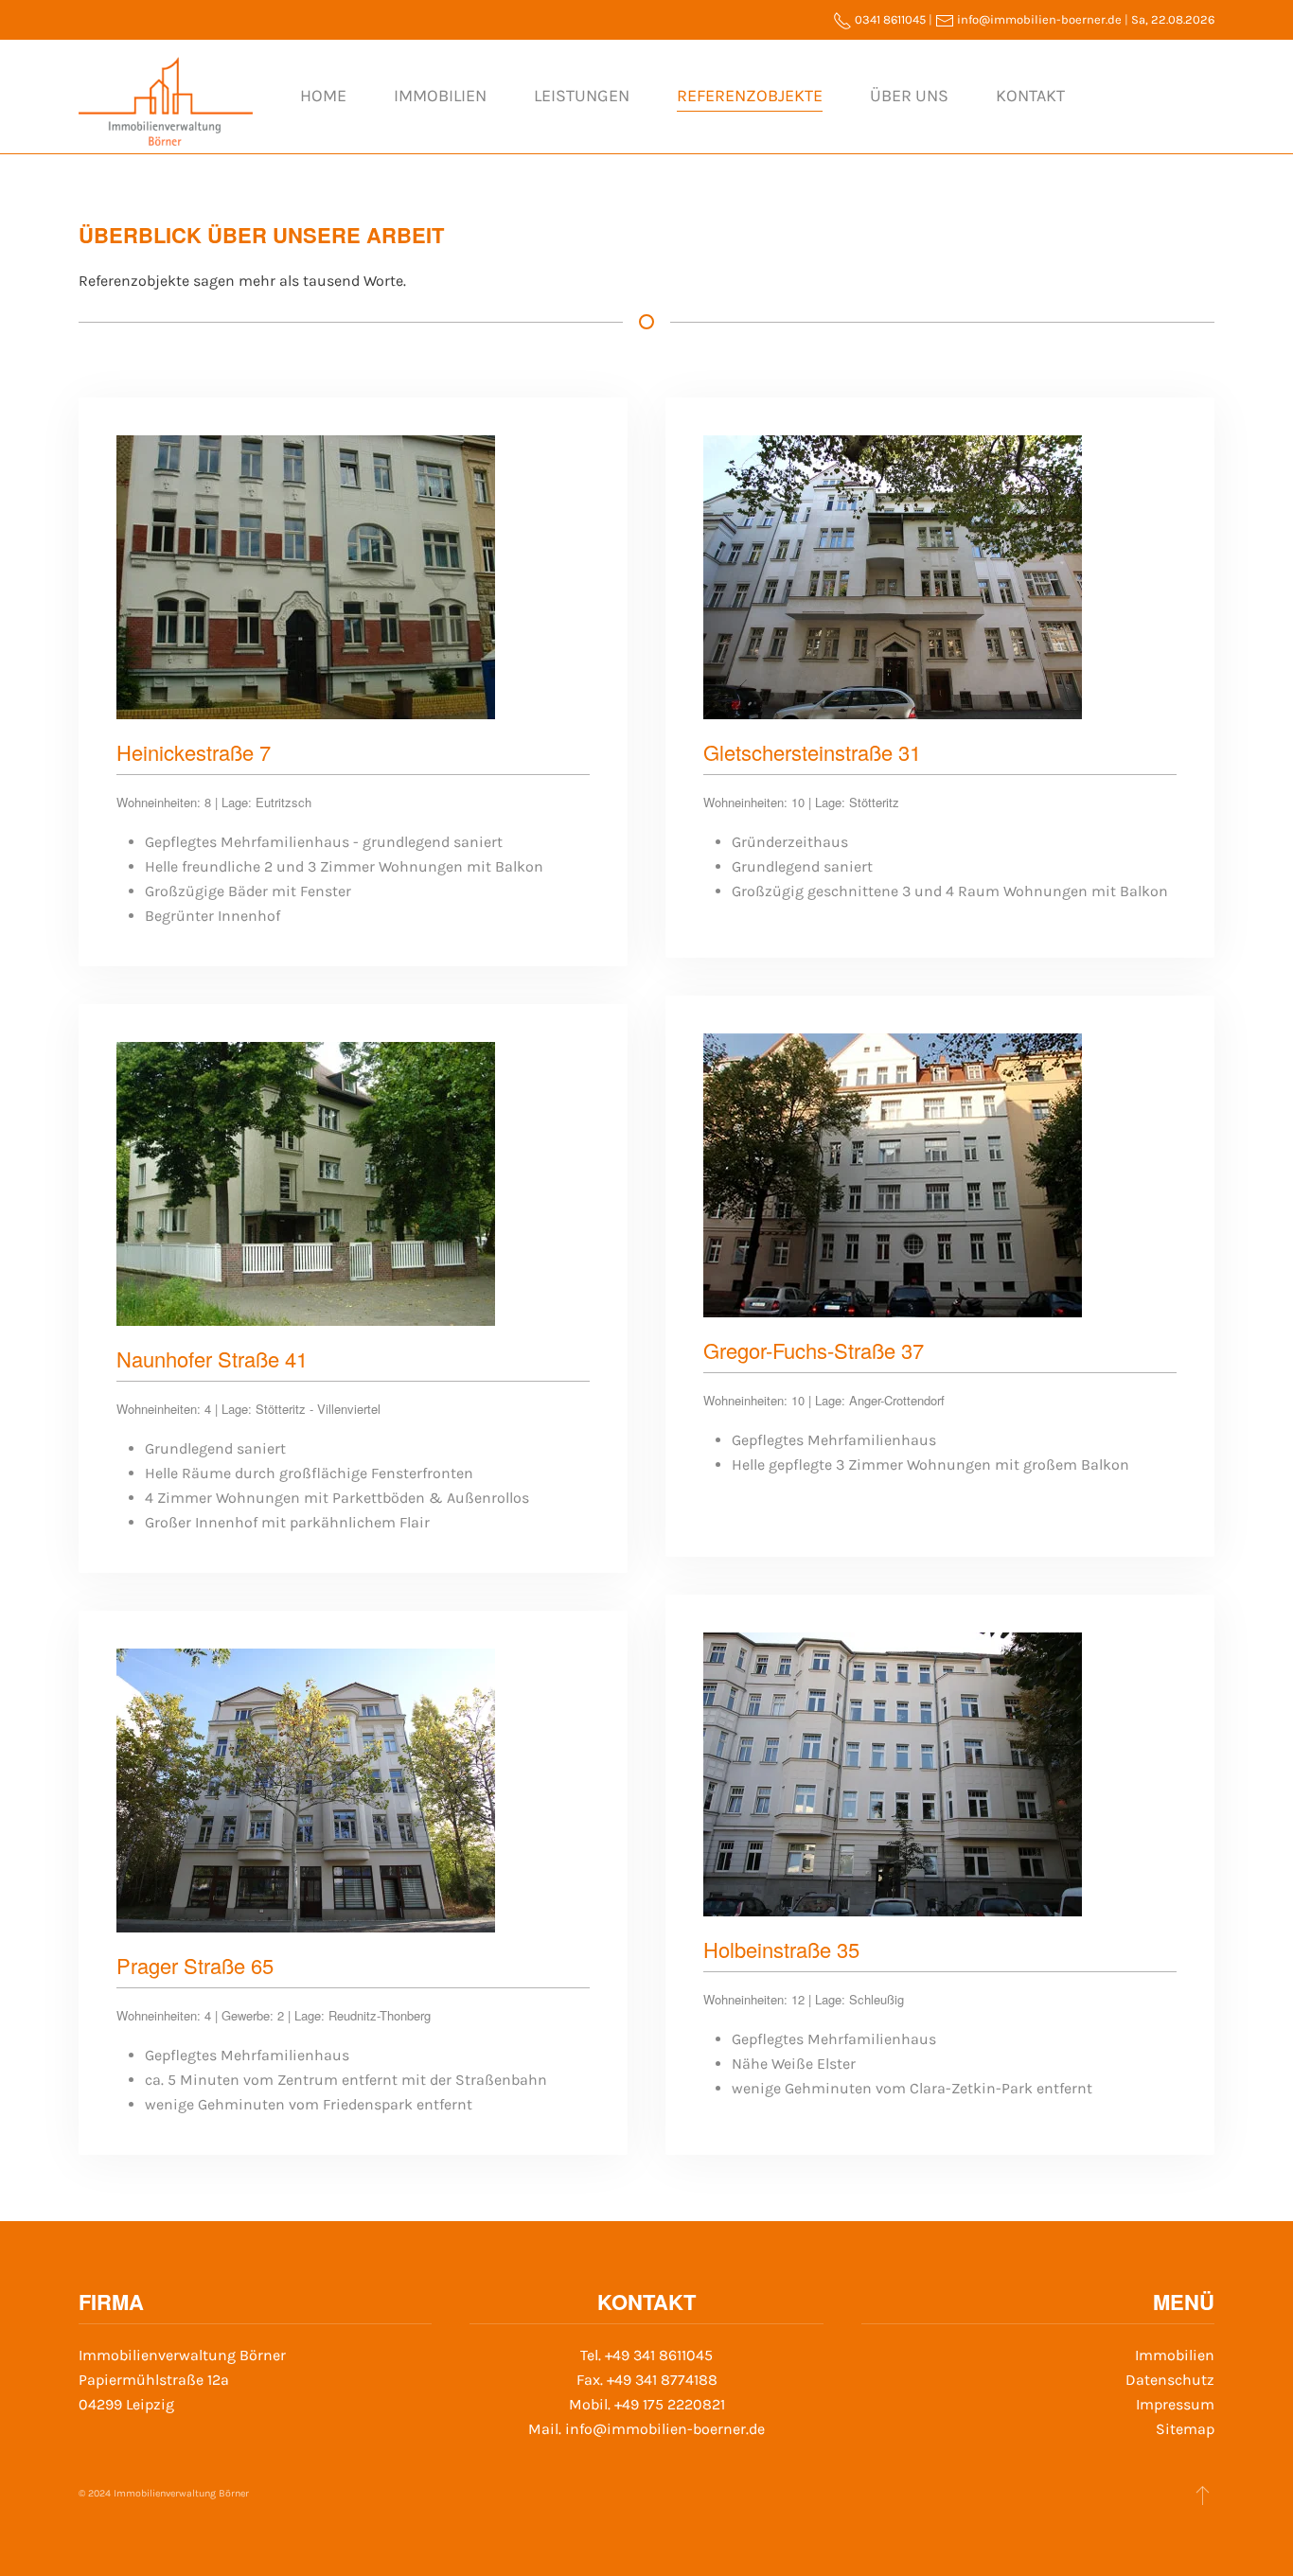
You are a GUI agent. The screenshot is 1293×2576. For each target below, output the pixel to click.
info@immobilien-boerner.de (1039, 19)
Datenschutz (1170, 2380)
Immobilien (440, 96)
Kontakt (1030, 96)
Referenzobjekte (750, 96)
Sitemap (1185, 2429)
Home (323, 96)
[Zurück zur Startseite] (166, 97)
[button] (1203, 2495)
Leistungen (582, 96)
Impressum (1175, 2404)
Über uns (909, 96)
